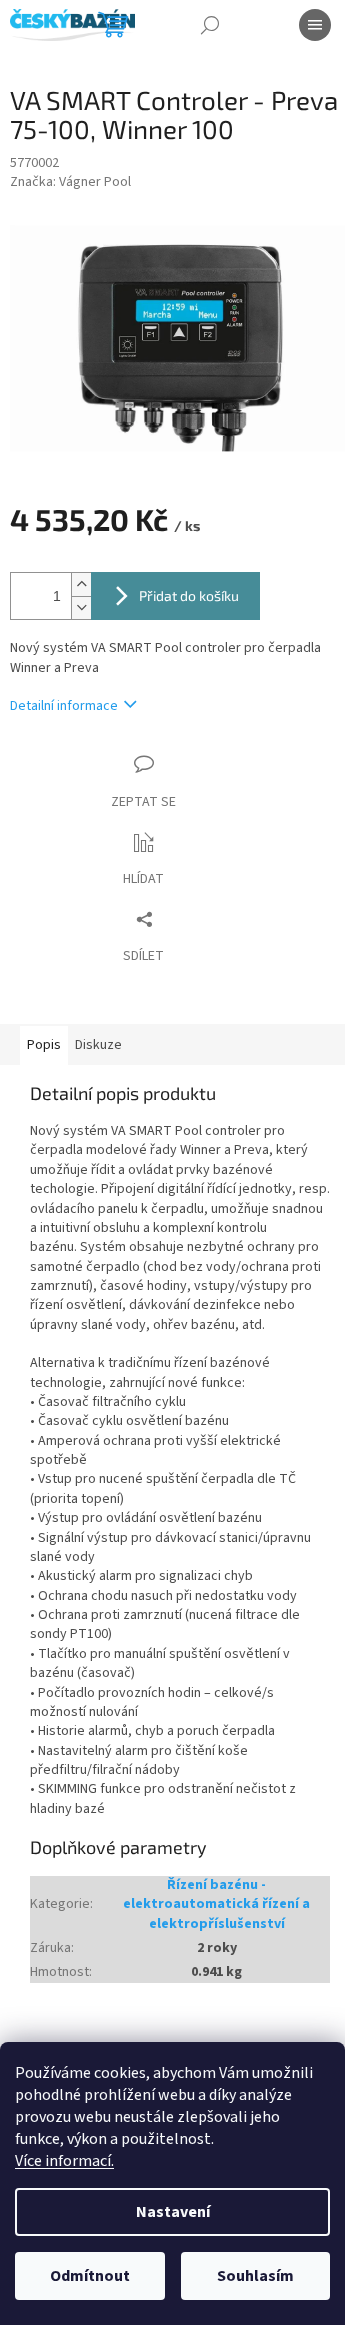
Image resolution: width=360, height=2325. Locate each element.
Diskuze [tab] (98, 1045)
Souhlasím (255, 2276)
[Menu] (315, 25)
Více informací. (64, 2161)
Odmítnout (90, 2276)
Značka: (70, 182)
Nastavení (173, 2212)
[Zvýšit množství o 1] (81, 584)
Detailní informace (64, 706)
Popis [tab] (44, 1045)
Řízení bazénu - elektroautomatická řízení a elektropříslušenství (216, 1905)
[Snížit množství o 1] (81, 607)
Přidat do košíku (189, 595)
